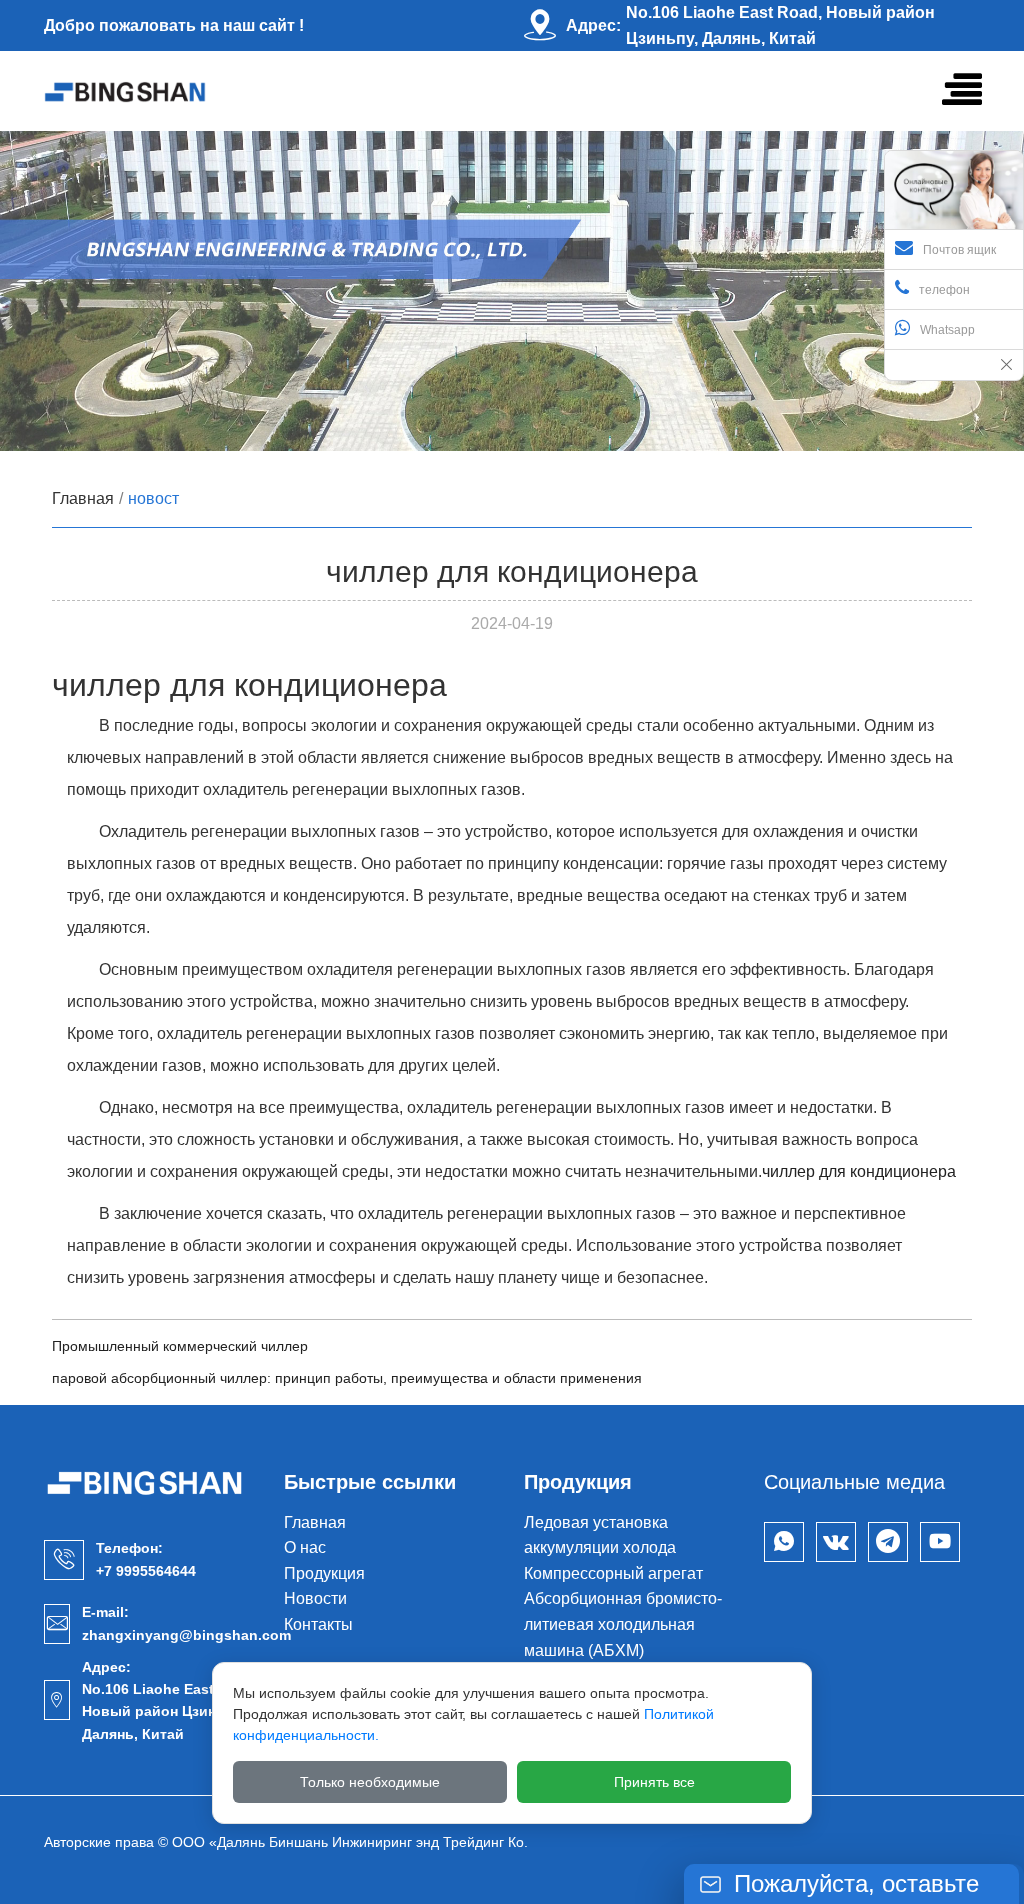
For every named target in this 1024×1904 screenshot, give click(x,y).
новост (153, 498)
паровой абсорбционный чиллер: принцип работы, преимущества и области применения (347, 1378)
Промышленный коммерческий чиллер (180, 1346)
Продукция (324, 1573)
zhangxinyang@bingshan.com (186, 1635)
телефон (944, 290)
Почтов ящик (959, 250)
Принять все (654, 1782)
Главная (83, 498)
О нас (305, 1547)
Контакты (318, 1624)
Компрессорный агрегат (613, 1573)
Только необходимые (370, 1782)
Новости (315, 1598)
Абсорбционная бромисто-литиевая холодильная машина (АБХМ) (623, 1624)
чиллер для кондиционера (859, 1171)
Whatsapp (947, 330)
